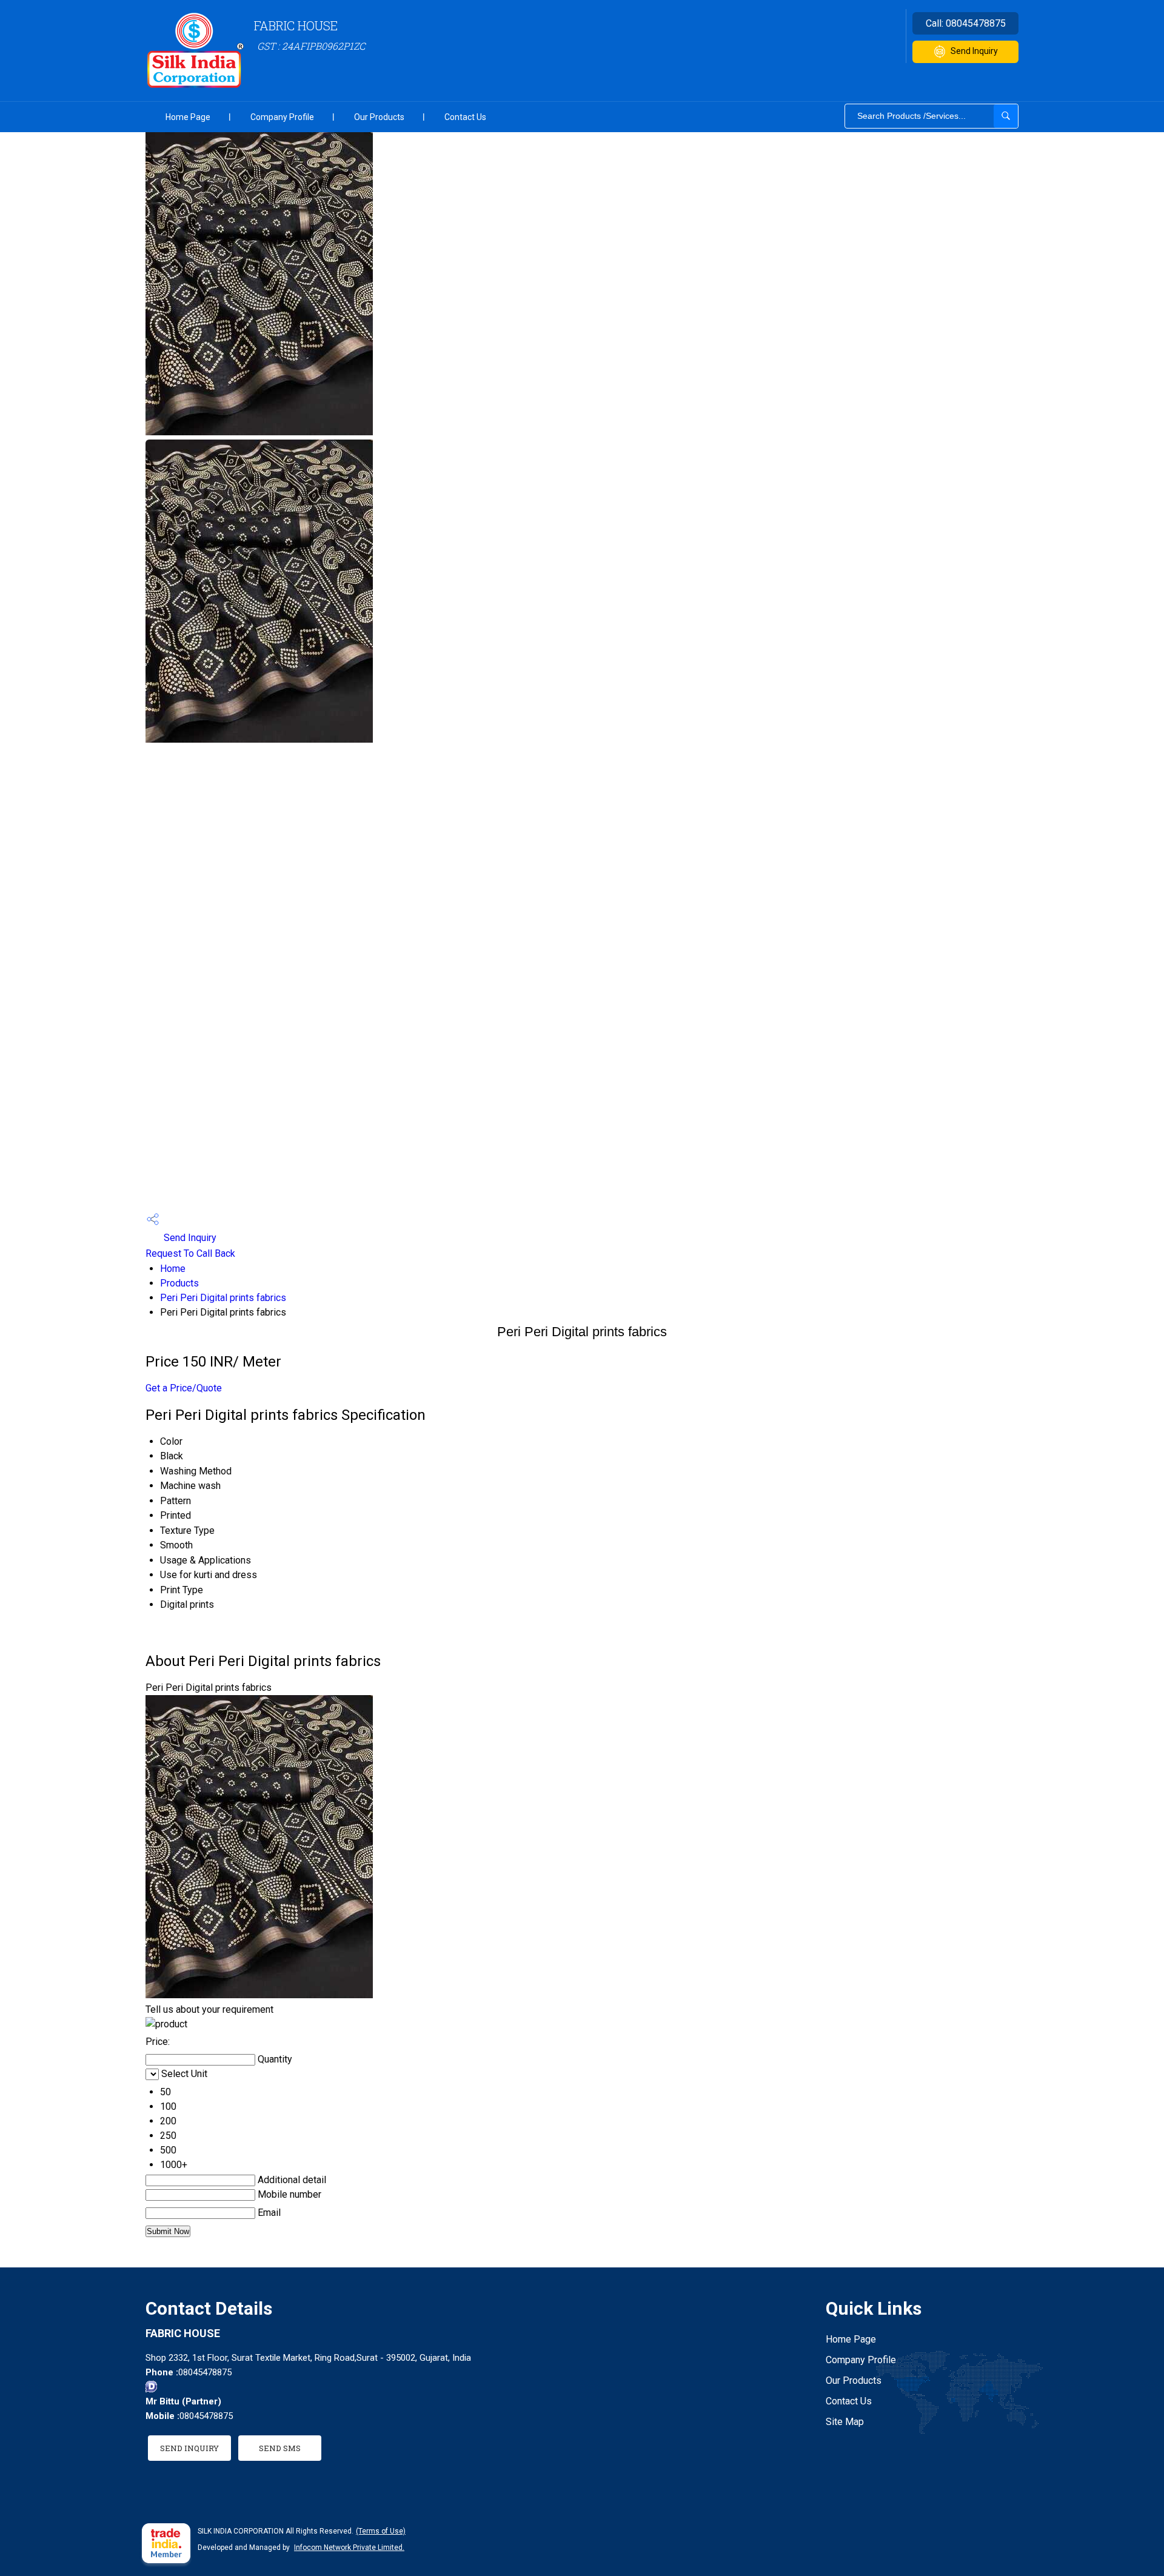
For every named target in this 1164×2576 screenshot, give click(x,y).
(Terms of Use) (381, 2531)
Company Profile (282, 117)
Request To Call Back (190, 1253)
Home (173, 1269)
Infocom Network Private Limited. (349, 2548)
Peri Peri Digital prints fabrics (223, 1298)
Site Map (845, 2422)
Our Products (379, 117)
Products (179, 1283)
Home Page (188, 117)
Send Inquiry (974, 51)
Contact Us (465, 117)
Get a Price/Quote (184, 1388)
